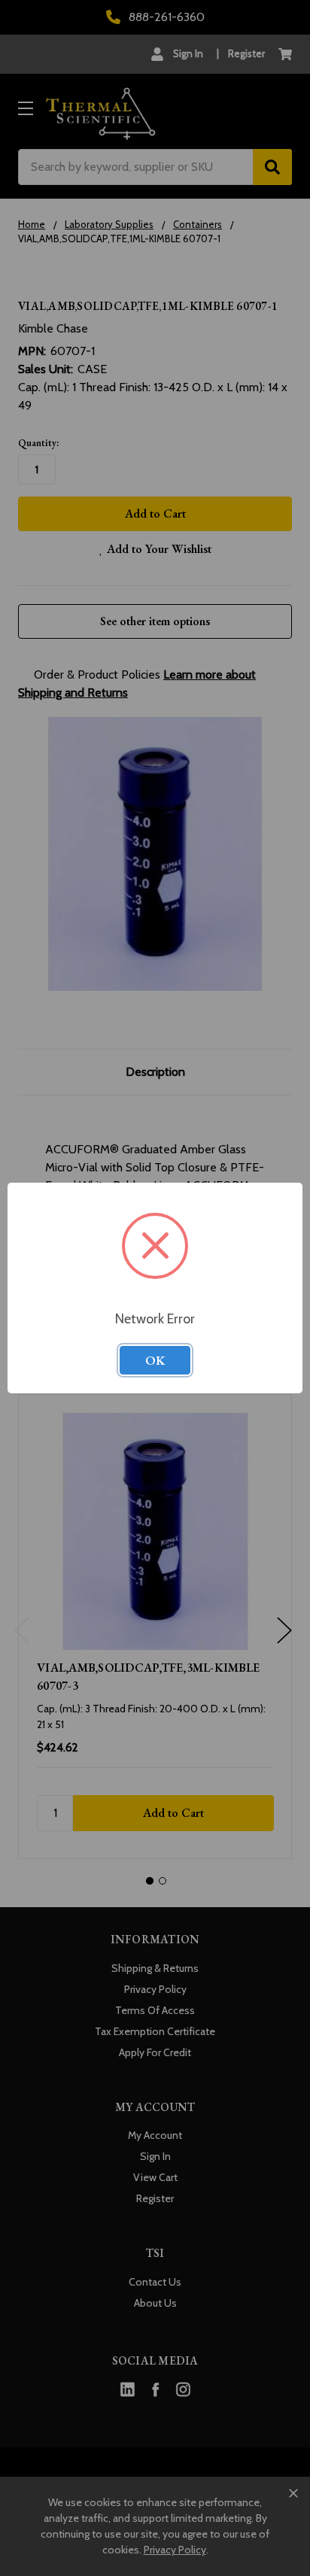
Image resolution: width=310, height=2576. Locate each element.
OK (155, 1360)
